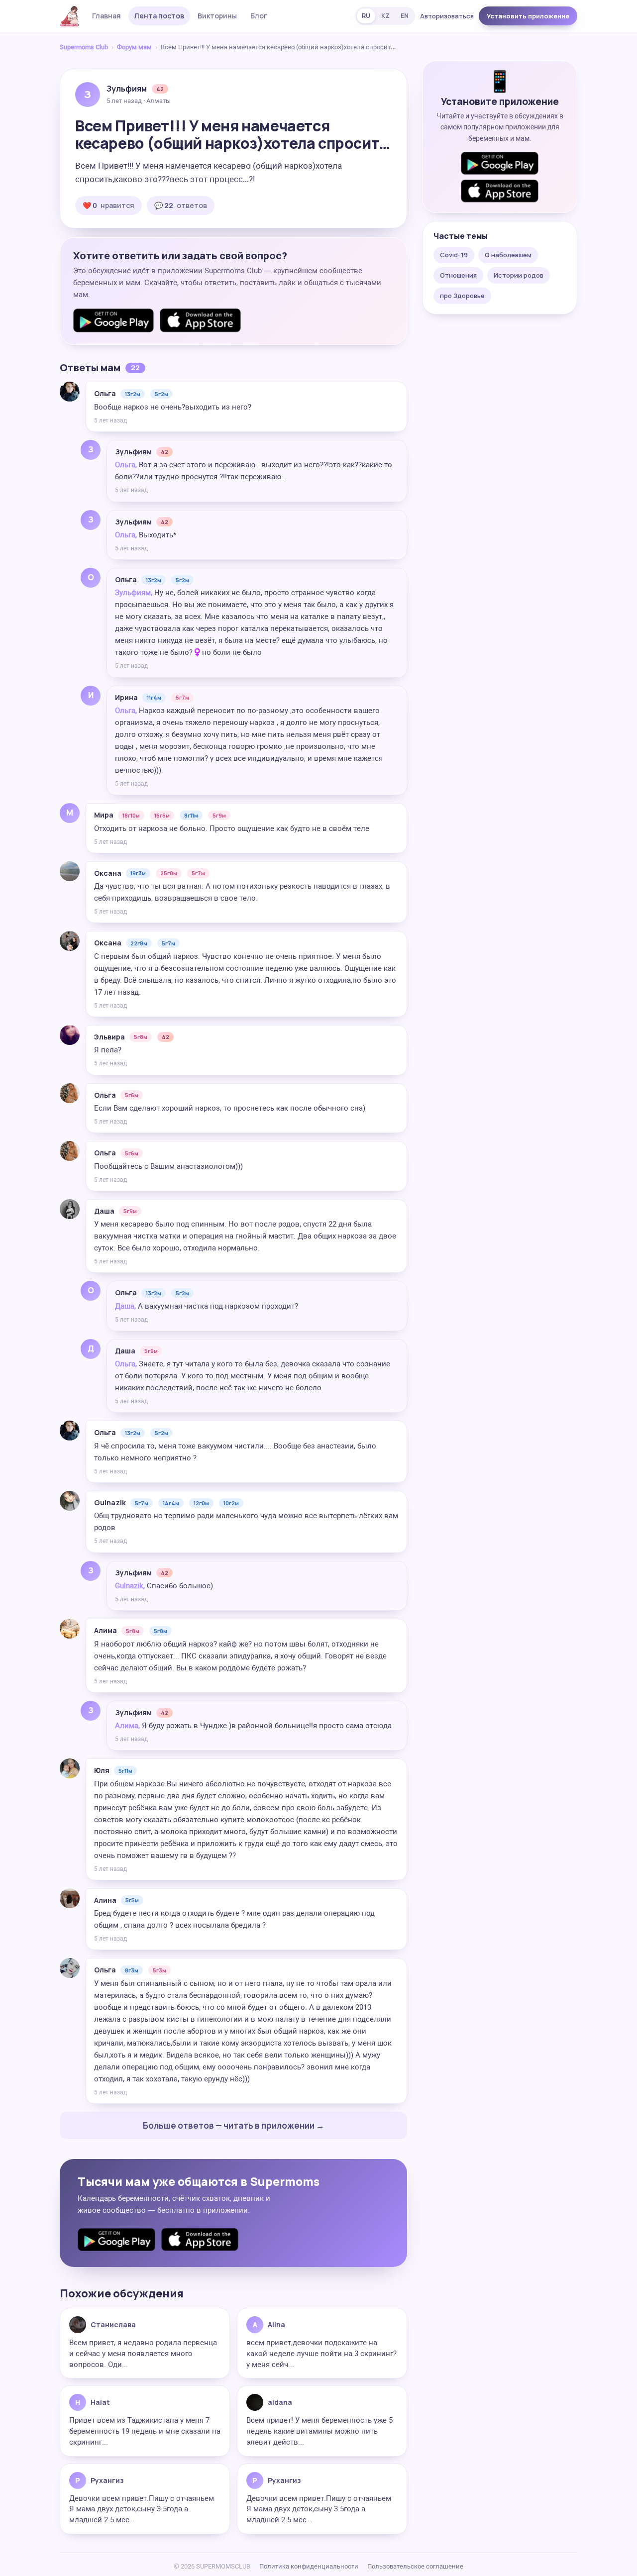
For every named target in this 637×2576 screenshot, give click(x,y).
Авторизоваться (447, 16)
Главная (106, 16)
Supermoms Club (84, 47)
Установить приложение (528, 16)
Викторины (217, 16)
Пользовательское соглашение (415, 2566)
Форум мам (134, 47)
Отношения (458, 275)
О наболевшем (508, 255)
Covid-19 (454, 255)
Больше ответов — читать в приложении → (234, 2125)
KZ (385, 16)
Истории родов (519, 275)
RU (366, 16)
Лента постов (159, 16)
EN (405, 16)
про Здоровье (462, 296)
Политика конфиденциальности (309, 2566)
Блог (259, 16)
